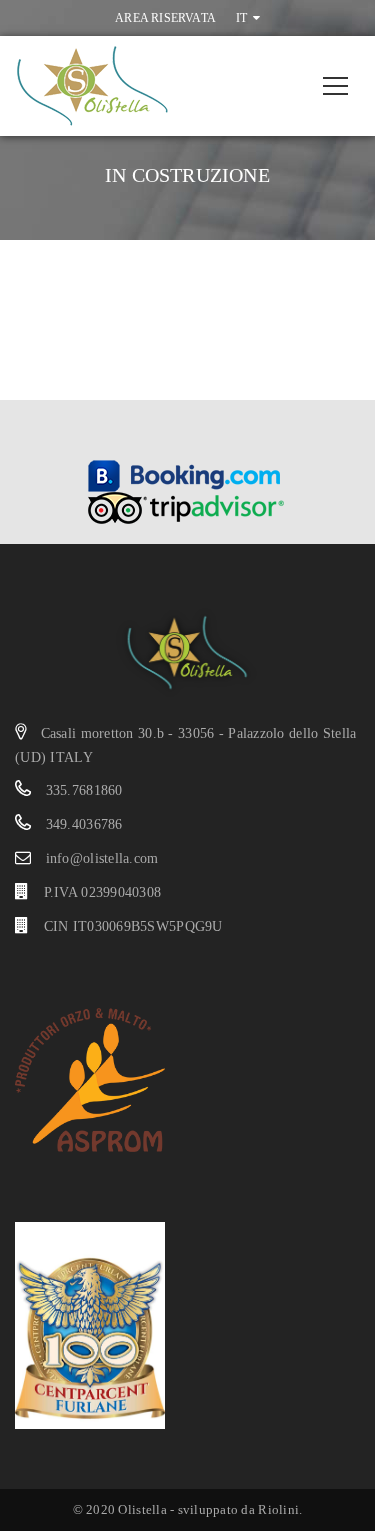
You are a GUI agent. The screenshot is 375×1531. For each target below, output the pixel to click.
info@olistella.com (102, 858)
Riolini (278, 1509)
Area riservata (165, 18)
